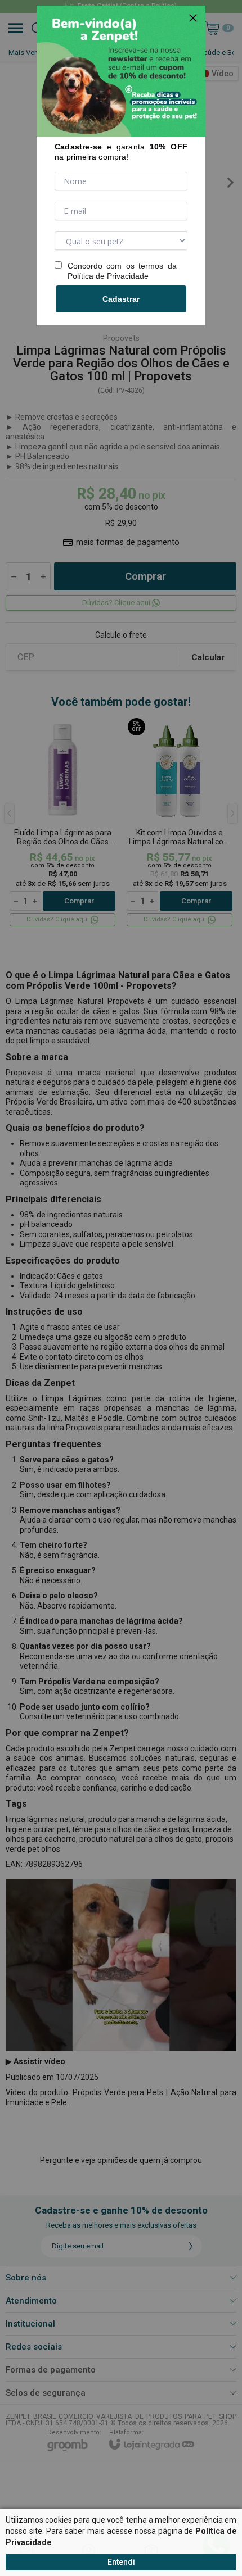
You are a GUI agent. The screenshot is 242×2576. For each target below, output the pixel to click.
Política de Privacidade (108, 276)
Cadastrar (121, 299)
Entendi (121, 2562)
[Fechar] (193, 18)
